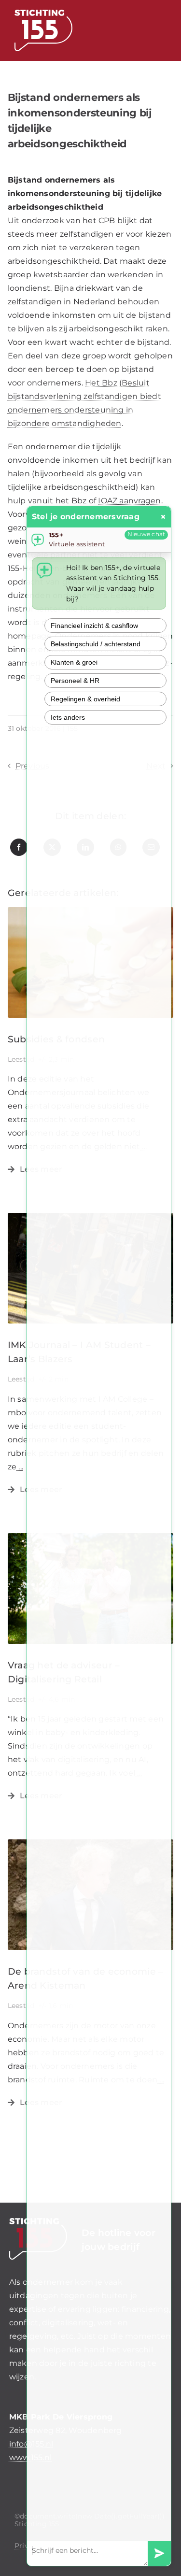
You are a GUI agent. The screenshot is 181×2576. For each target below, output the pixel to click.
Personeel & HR (75, 681)
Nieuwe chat (146, 534)
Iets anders (68, 717)
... (20, 1467)
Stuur (159, 2554)
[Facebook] (19, 847)
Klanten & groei (74, 662)
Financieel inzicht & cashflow (94, 626)
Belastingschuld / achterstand (96, 644)
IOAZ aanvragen (129, 501)
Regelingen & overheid (85, 699)
